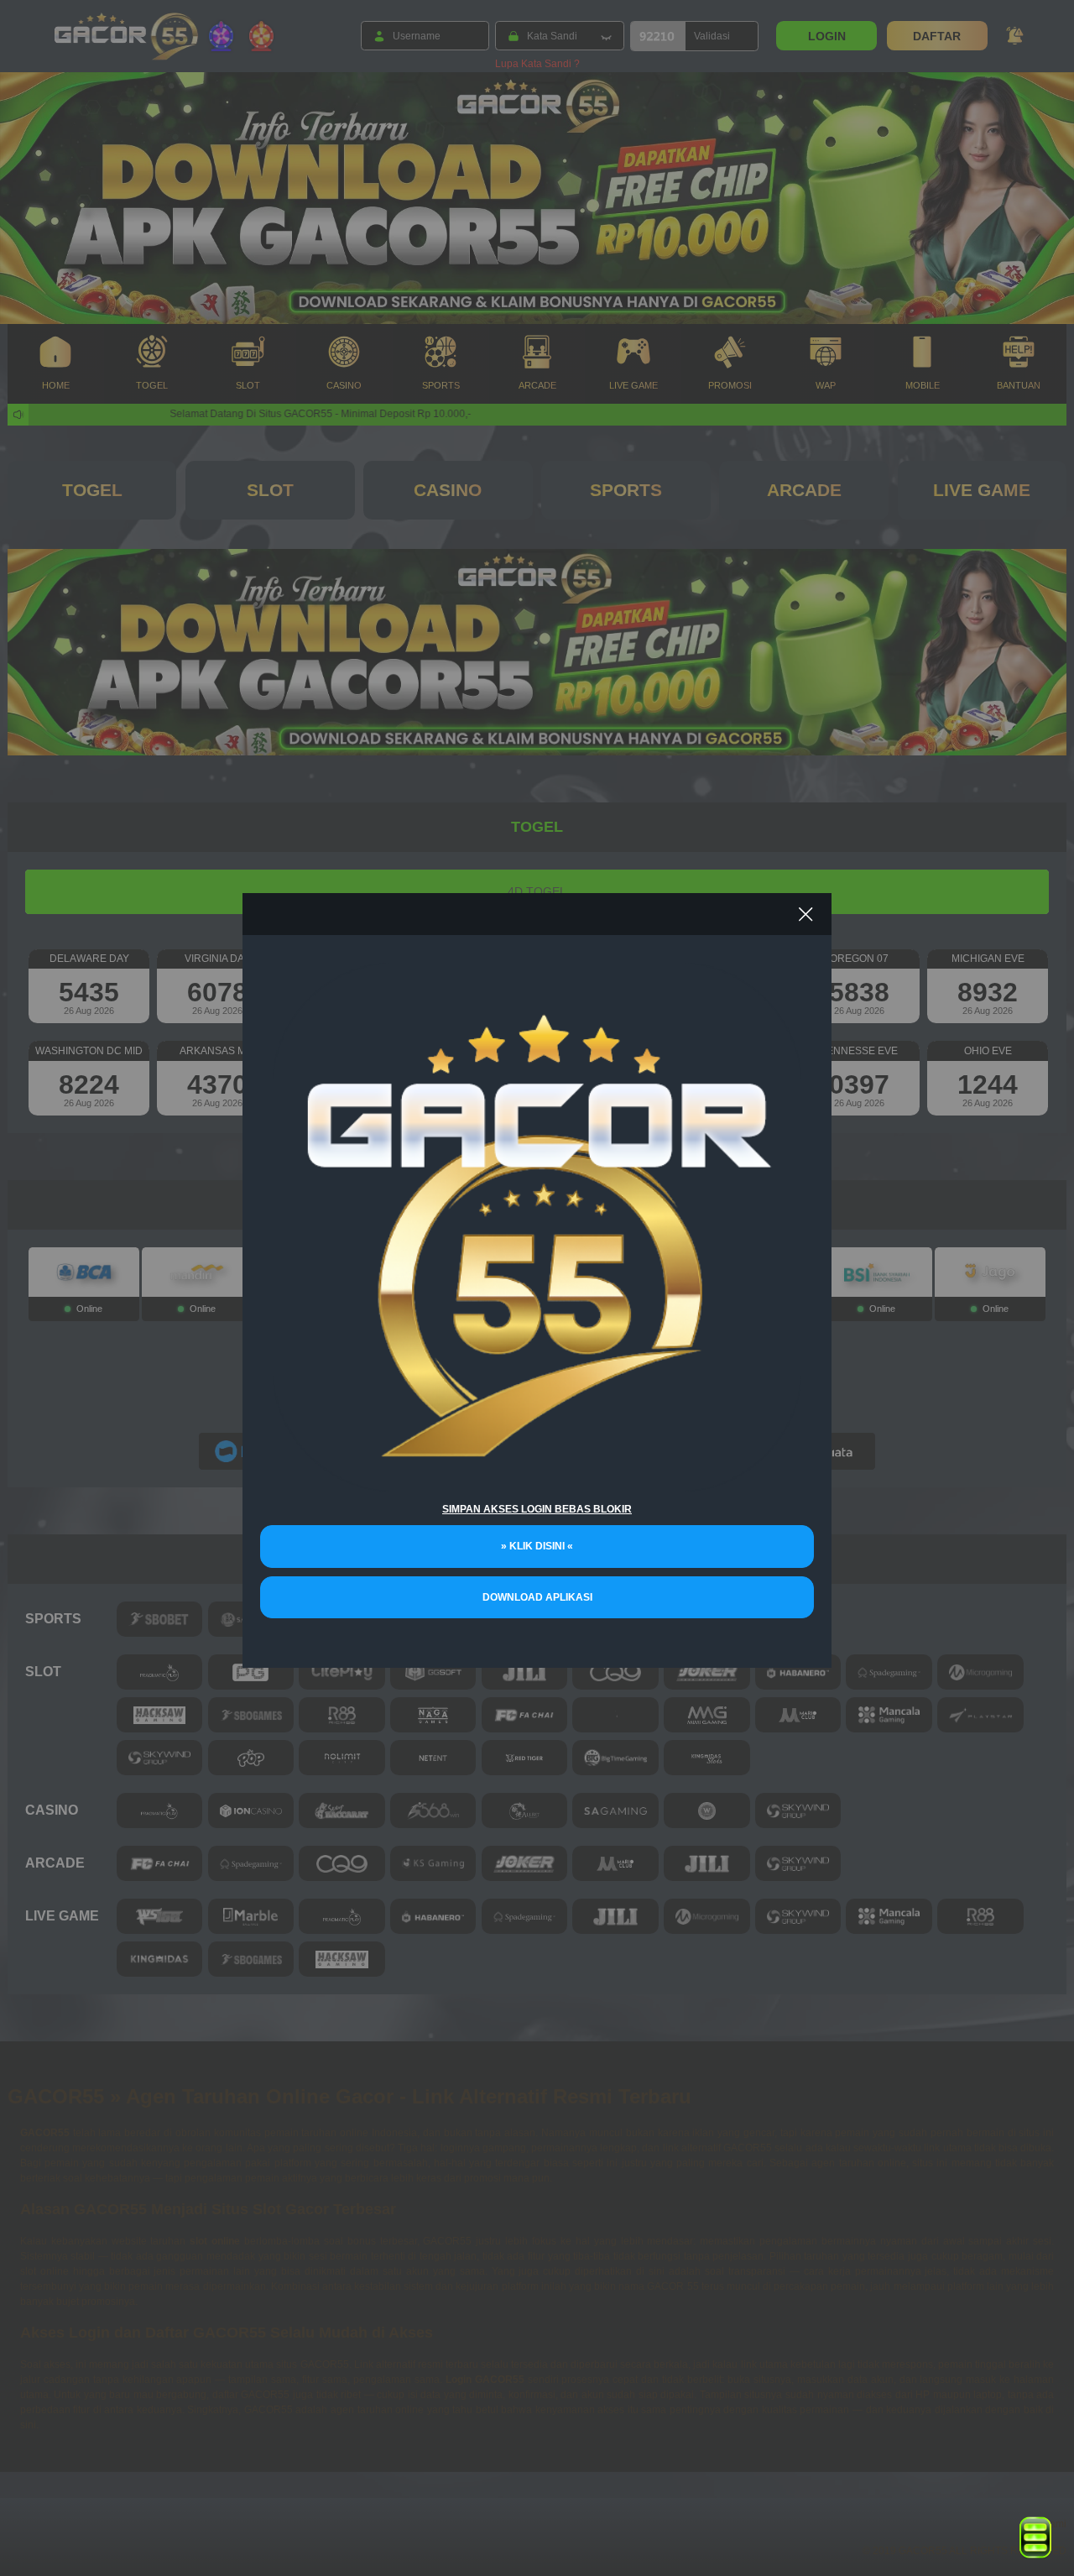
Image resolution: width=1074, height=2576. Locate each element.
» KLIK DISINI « (537, 1546)
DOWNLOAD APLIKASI (537, 1597)
